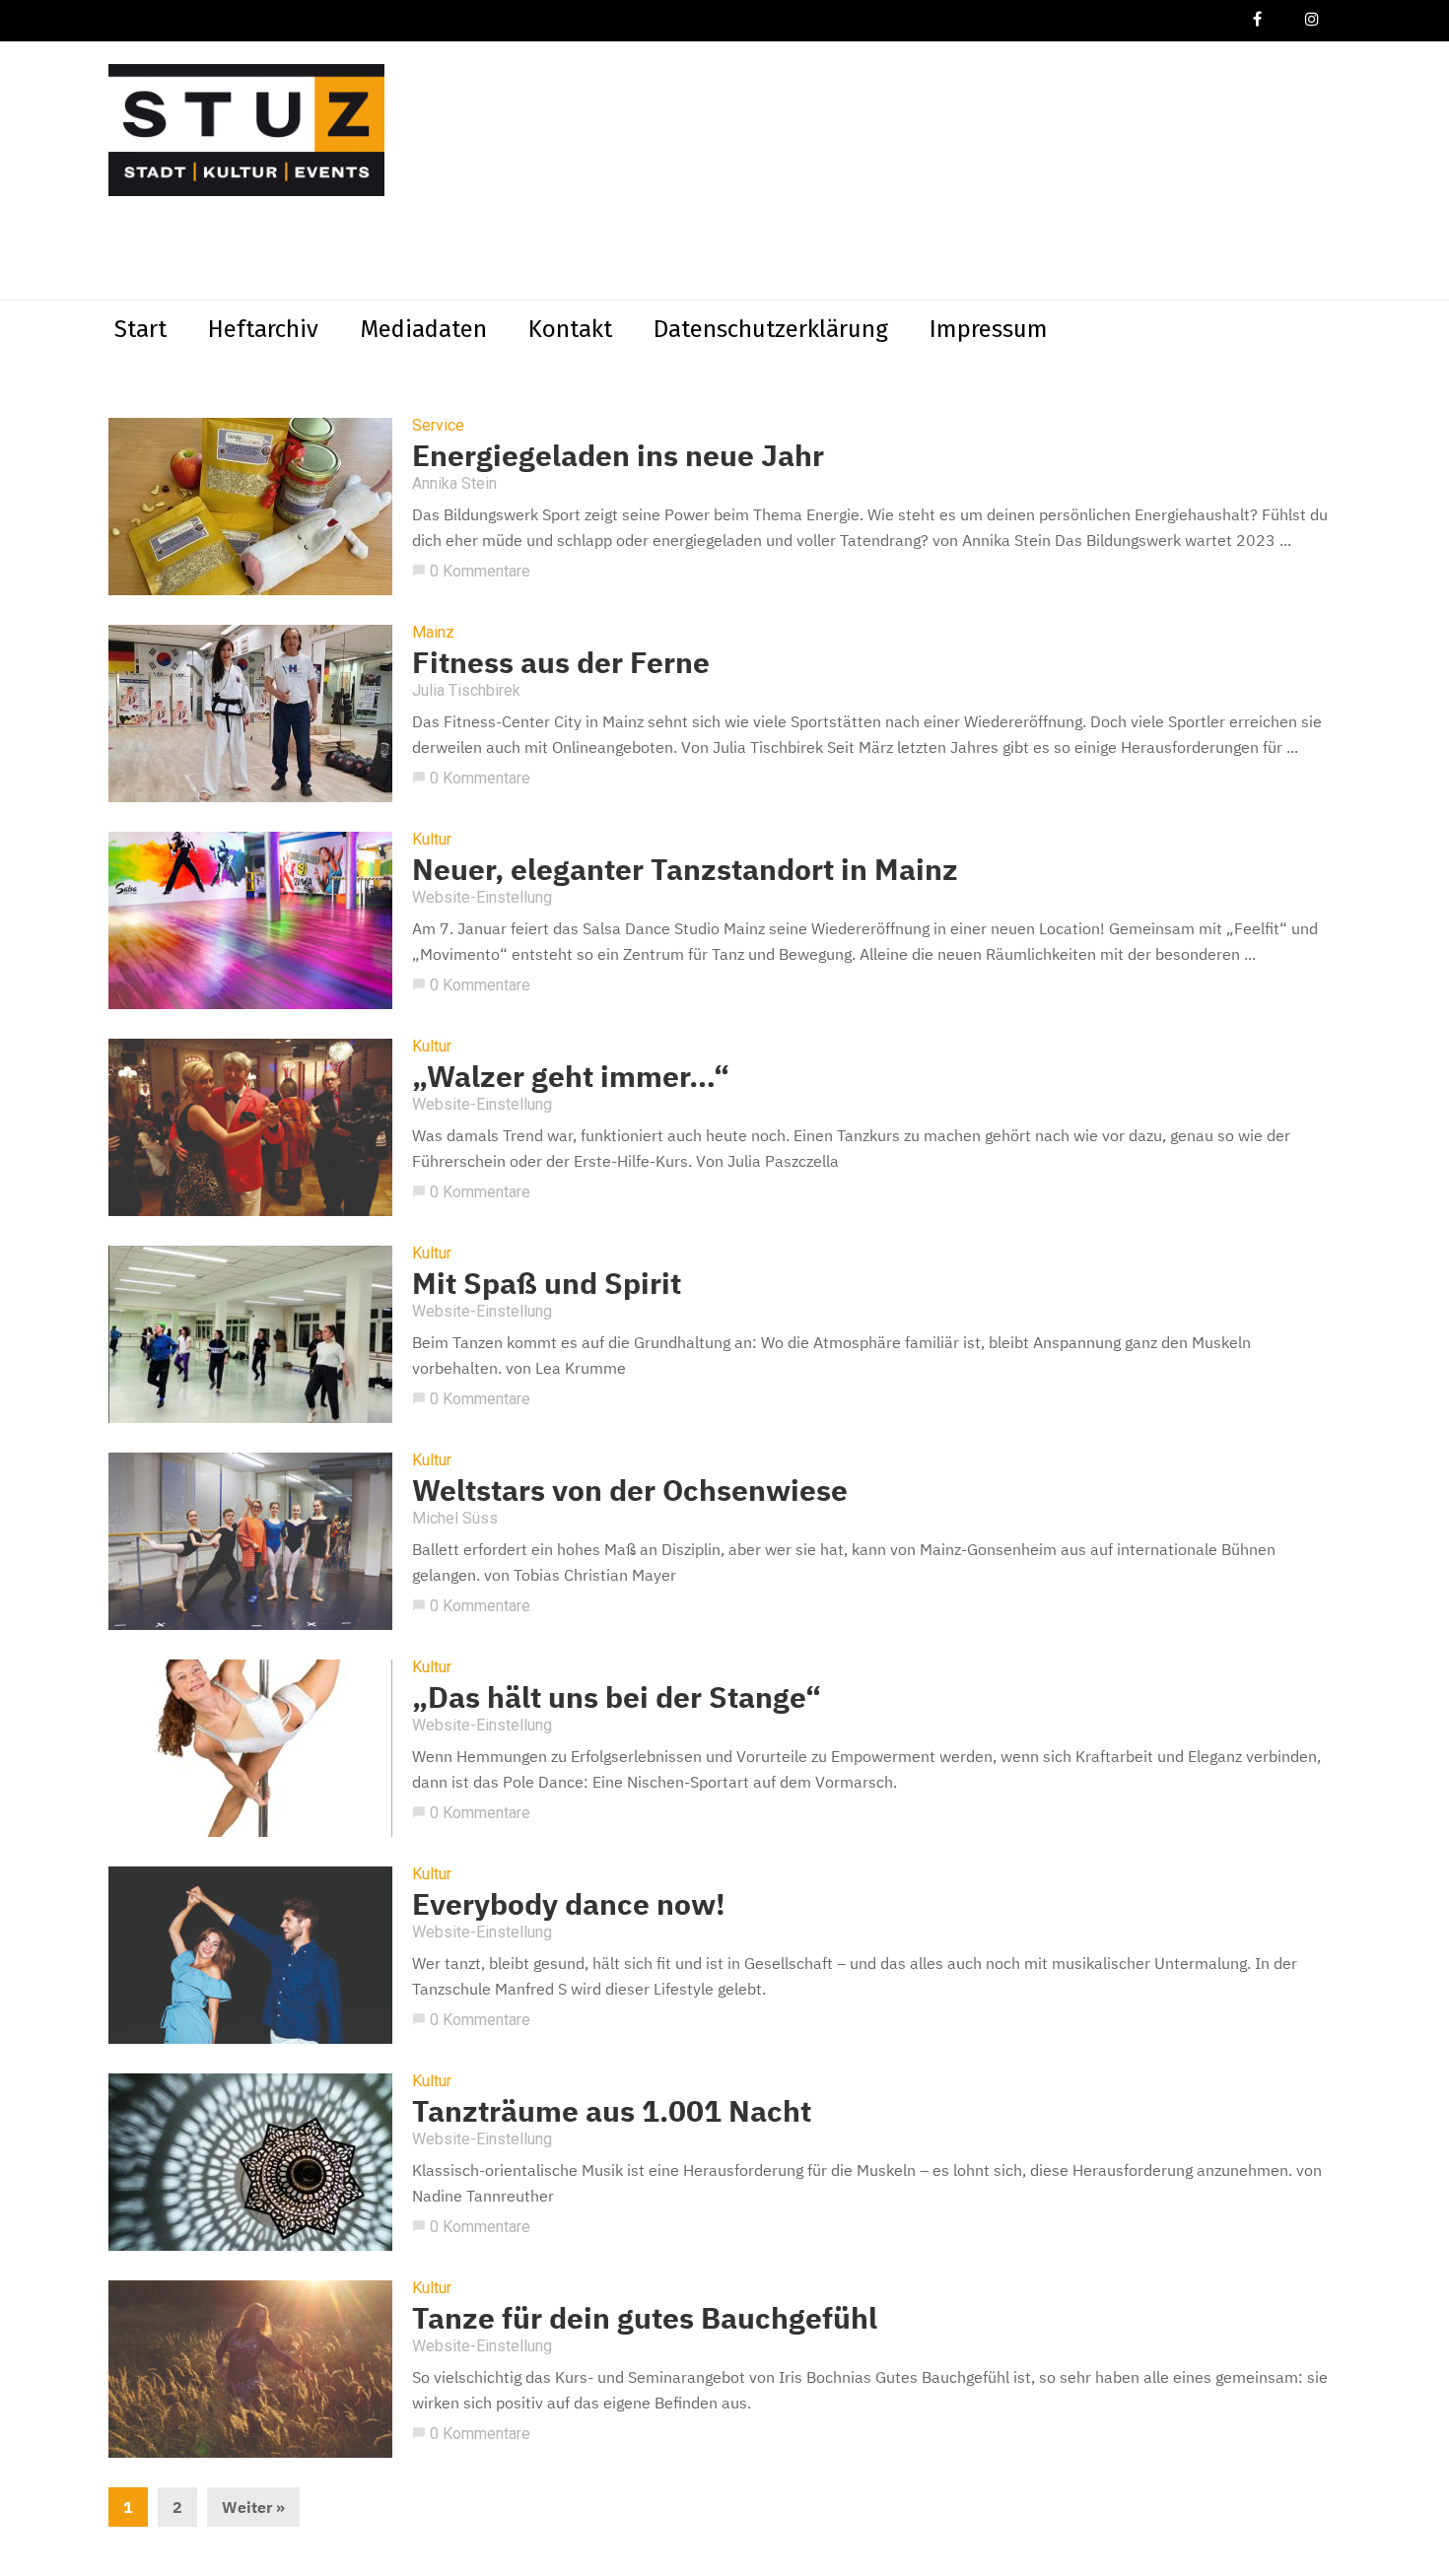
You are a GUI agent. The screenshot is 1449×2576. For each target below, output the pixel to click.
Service (438, 426)
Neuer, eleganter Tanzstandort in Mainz (685, 869)
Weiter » (253, 2507)
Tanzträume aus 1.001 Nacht (612, 2110)
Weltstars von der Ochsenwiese (630, 1490)
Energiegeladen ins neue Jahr (618, 455)
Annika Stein (454, 483)
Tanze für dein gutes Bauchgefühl (645, 2317)
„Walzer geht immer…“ (571, 1076)
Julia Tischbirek (466, 690)
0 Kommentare (471, 571)
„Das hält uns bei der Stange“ (617, 1696)
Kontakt (570, 329)
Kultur (432, 840)
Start (140, 329)
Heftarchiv (263, 329)
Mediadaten (423, 329)
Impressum (989, 329)
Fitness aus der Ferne (561, 662)
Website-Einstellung (482, 897)
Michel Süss (455, 1518)
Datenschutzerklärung (771, 329)
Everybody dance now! (569, 1903)
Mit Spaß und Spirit (547, 1283)
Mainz (433, 633)
